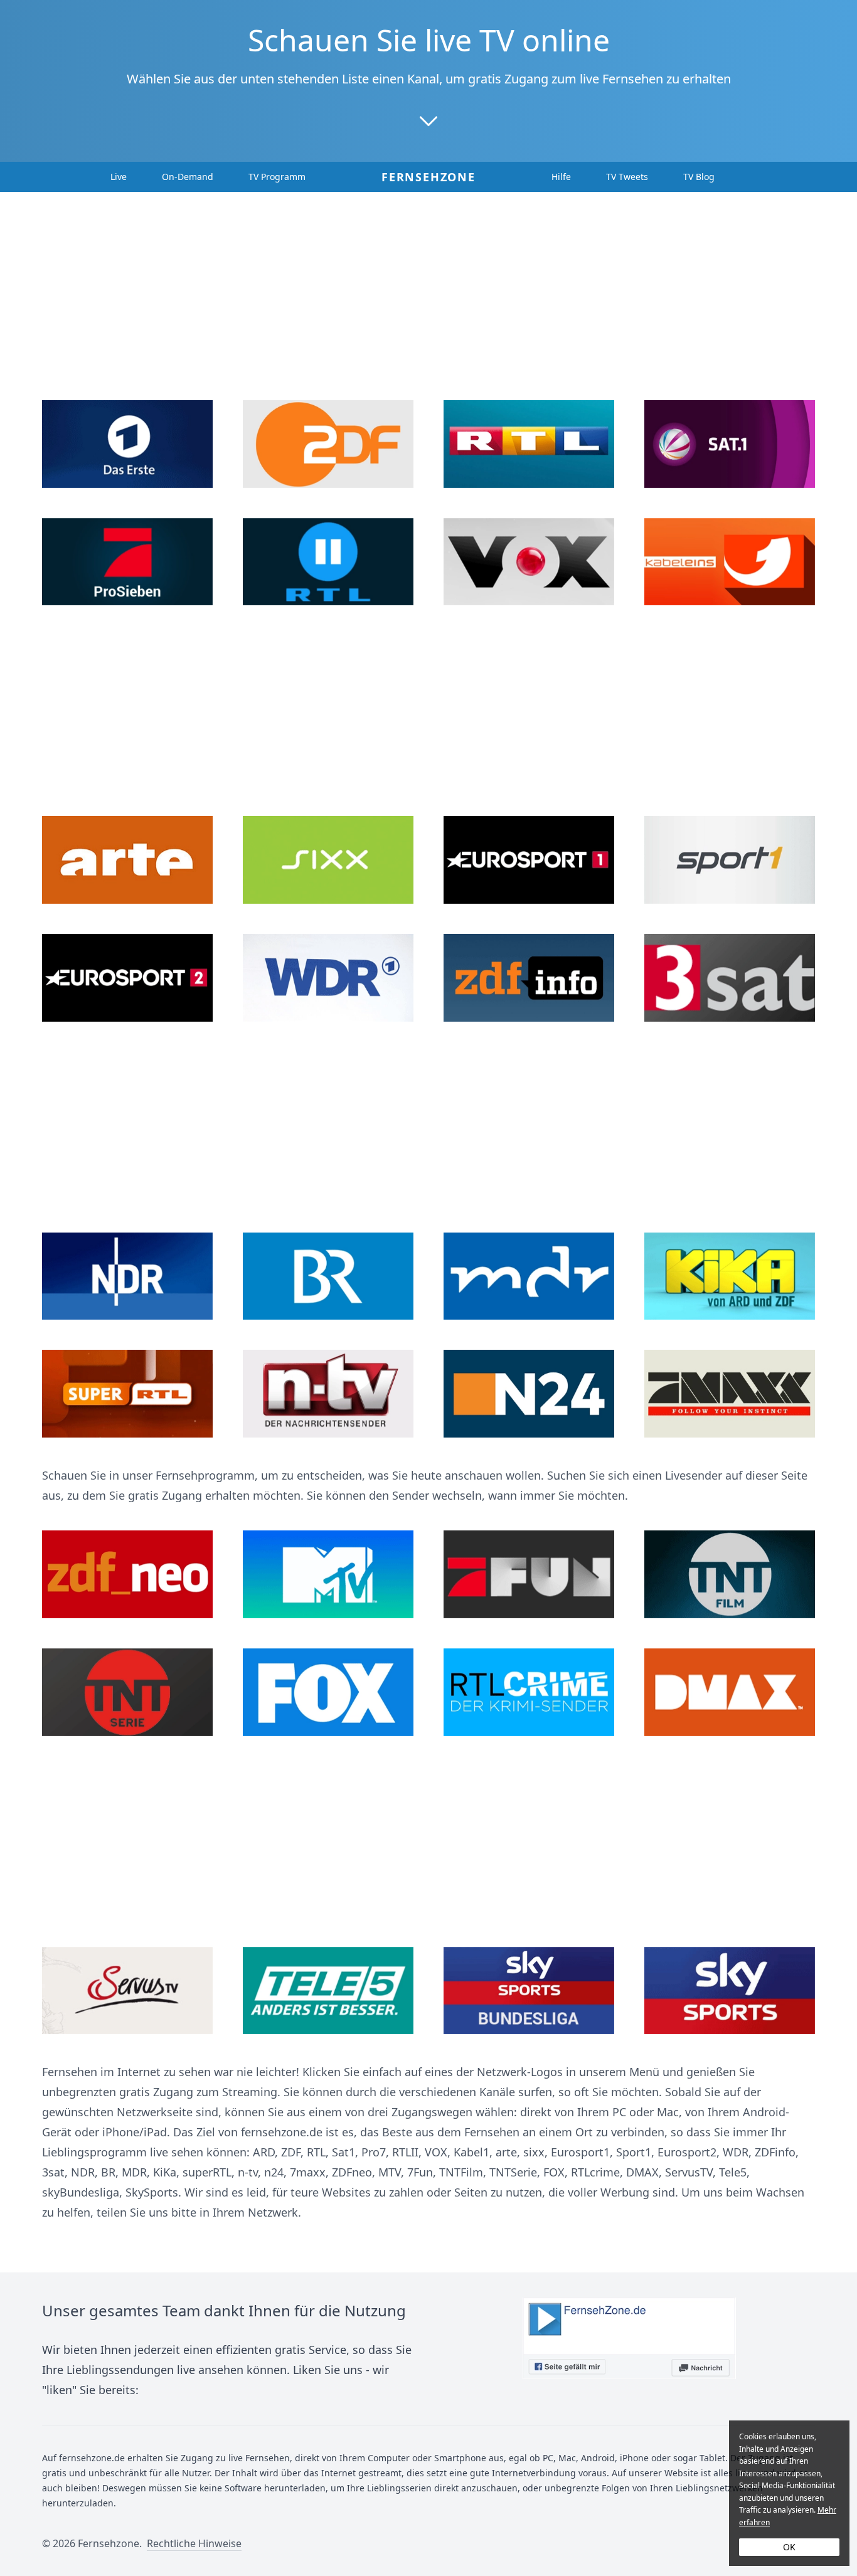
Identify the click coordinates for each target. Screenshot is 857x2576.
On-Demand (188, 177)
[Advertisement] (428, 302)
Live (119, 177)
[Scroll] (428, 120)
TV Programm (277, 177)
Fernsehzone (428, 177)
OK (789, 2547)
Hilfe (561, 177)
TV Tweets (627, 177)
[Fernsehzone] (629, 2349)
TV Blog (699, 177)
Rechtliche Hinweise (194, 2543)
